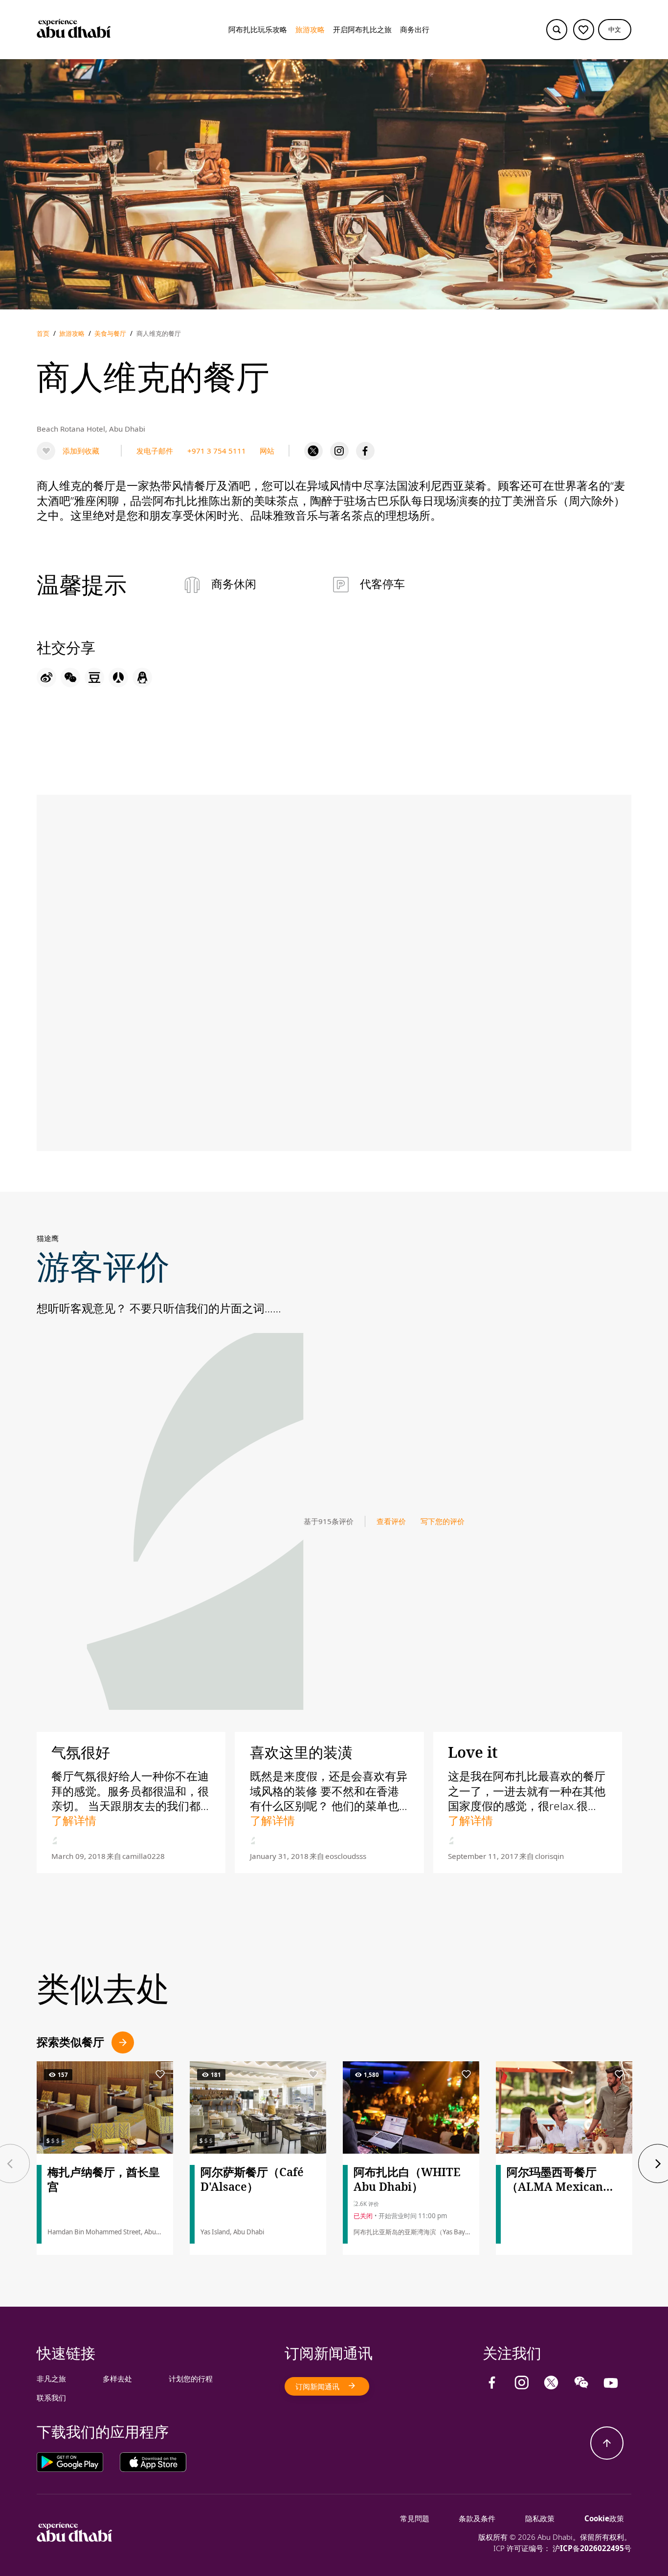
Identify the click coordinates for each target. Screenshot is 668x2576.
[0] (584, 30)
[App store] (153, 2462)
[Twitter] (313, 451)
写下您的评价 (443, 1521)
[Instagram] (339, 451)
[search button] (557, 30)
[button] (615, 30)
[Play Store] (78, 2462)
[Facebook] (365, 451)
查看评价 (391, 1521)
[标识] (75, 2539)
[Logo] (74, 30)
